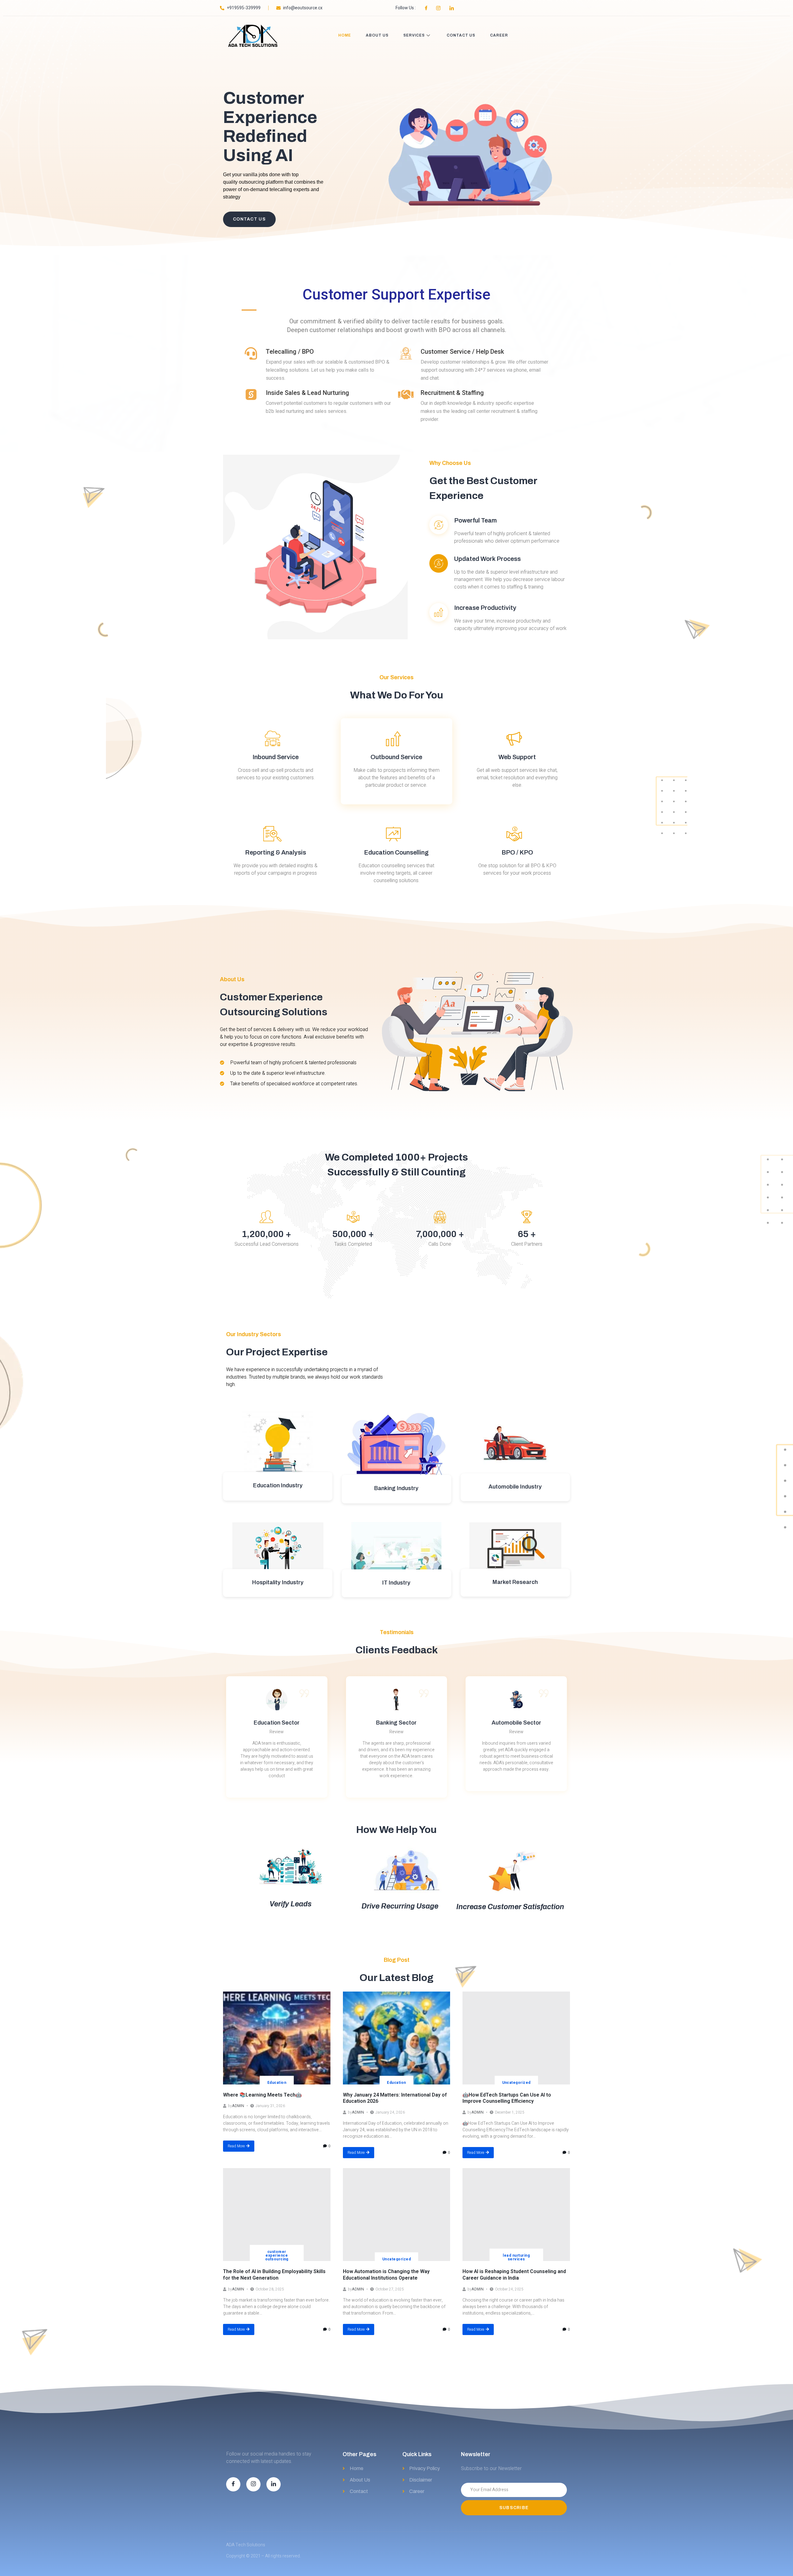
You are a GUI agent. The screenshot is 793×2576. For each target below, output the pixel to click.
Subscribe (514, 2508)
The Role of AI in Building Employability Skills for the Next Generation (274, 2275)
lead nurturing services (516, 2257)
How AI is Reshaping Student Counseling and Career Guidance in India (514, 2275)
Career (499, 35)
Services (414, 35)
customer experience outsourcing (277, 2255)
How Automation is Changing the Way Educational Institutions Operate (386, 2275)
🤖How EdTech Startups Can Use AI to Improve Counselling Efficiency (507, 2098)
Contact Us (461, 35)
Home (345, 35)
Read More (236, 2146)
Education (277, 2083)
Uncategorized (516, 2083)
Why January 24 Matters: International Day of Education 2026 (395, 2098)
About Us (377, 35)
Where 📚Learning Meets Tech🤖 (262, 2095)
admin (238, 2106)
